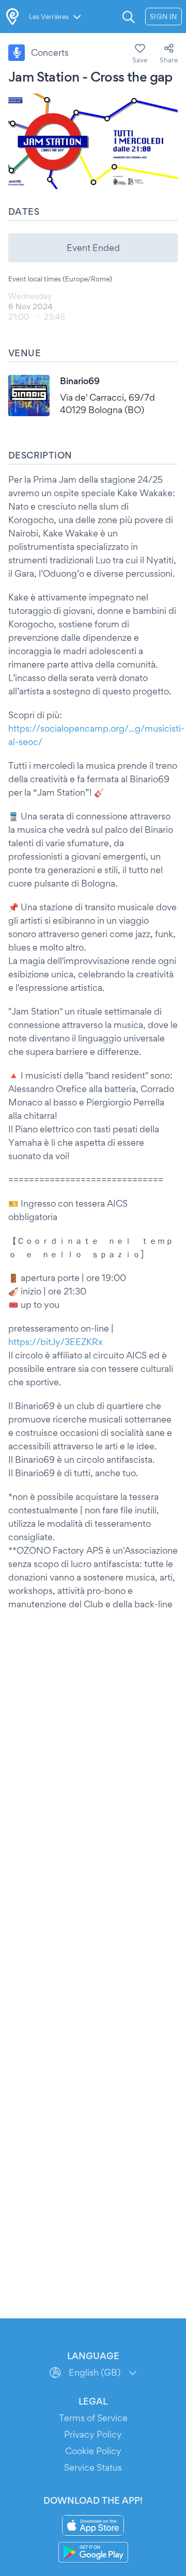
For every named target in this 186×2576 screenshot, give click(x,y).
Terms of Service (93, 2418)
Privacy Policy (93, 2434)
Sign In (164, 17)
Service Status (93, 2467)
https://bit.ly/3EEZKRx (56, 1342)
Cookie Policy (93, 2451)
